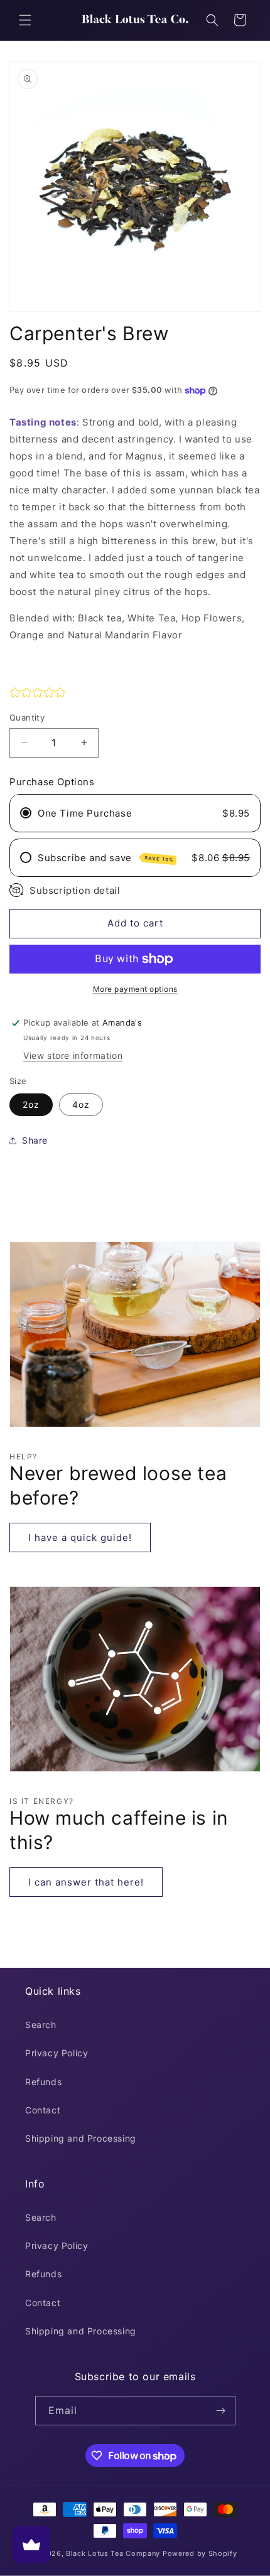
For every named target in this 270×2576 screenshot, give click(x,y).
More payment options (135, 989)
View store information (73, 1055)
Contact (43, 2110)
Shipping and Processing (81, 2138)
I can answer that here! (86, 1882)
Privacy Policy (57, 2053)
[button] (25, 20)
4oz (81, 1104)
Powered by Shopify (200, 2553)
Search (41, 2025)
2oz (31, 1104)
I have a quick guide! (80, 1538)
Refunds (43, 2082)
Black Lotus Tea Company (113, 2553)
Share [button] (35, 1140)
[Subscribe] (221, 2411)
